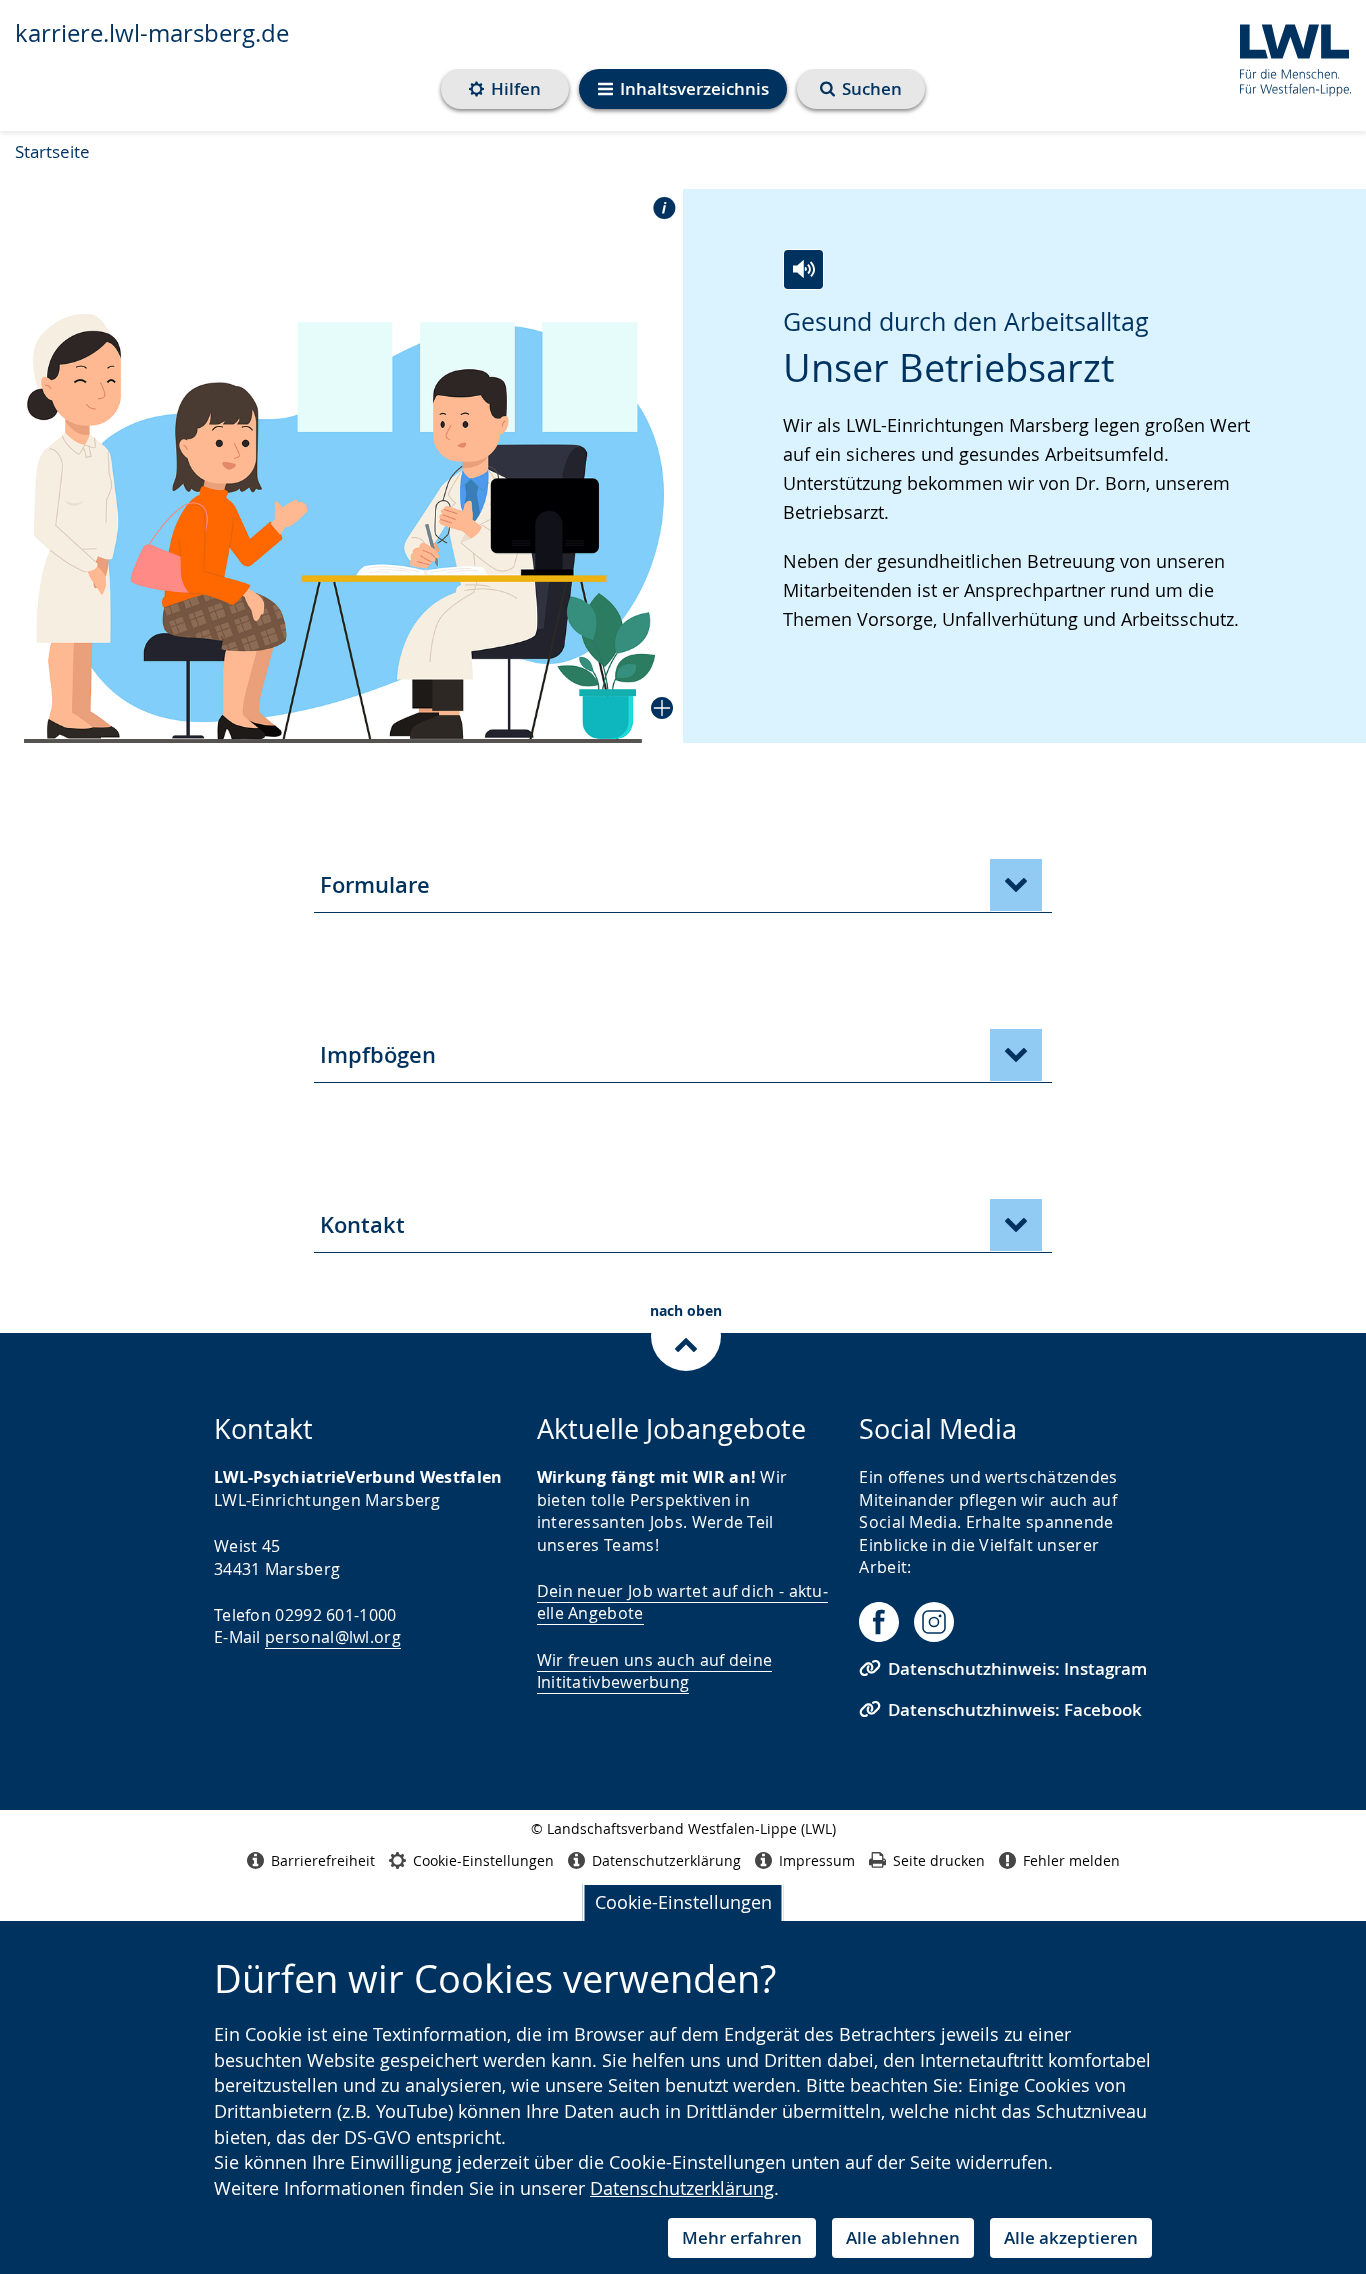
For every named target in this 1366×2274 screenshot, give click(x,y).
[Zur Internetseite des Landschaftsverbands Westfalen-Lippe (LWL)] (1287, 56)
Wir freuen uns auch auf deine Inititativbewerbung (655, 1671)
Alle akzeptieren (1071, 2237)
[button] (341, 466)
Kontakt (362, 1225)
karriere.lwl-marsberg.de (152, 33)
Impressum (817, 1860)
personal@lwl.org (333, 1637)
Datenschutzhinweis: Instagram (1017, 1668)
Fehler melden (1071, 1860)
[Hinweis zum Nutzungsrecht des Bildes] (658, 207)
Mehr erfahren (742, 2237)
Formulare (375, 885)
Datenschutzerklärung (682, 2188)
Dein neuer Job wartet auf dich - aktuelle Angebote (682, 1602)
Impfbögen (378, 1055)
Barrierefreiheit (323, 1860)
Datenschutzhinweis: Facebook (1015, 1709)
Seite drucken (939, 1860)
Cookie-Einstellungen (683, 1902)
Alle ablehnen (903, 2237)
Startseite (52, 151)
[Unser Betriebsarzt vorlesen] (803, 269)
